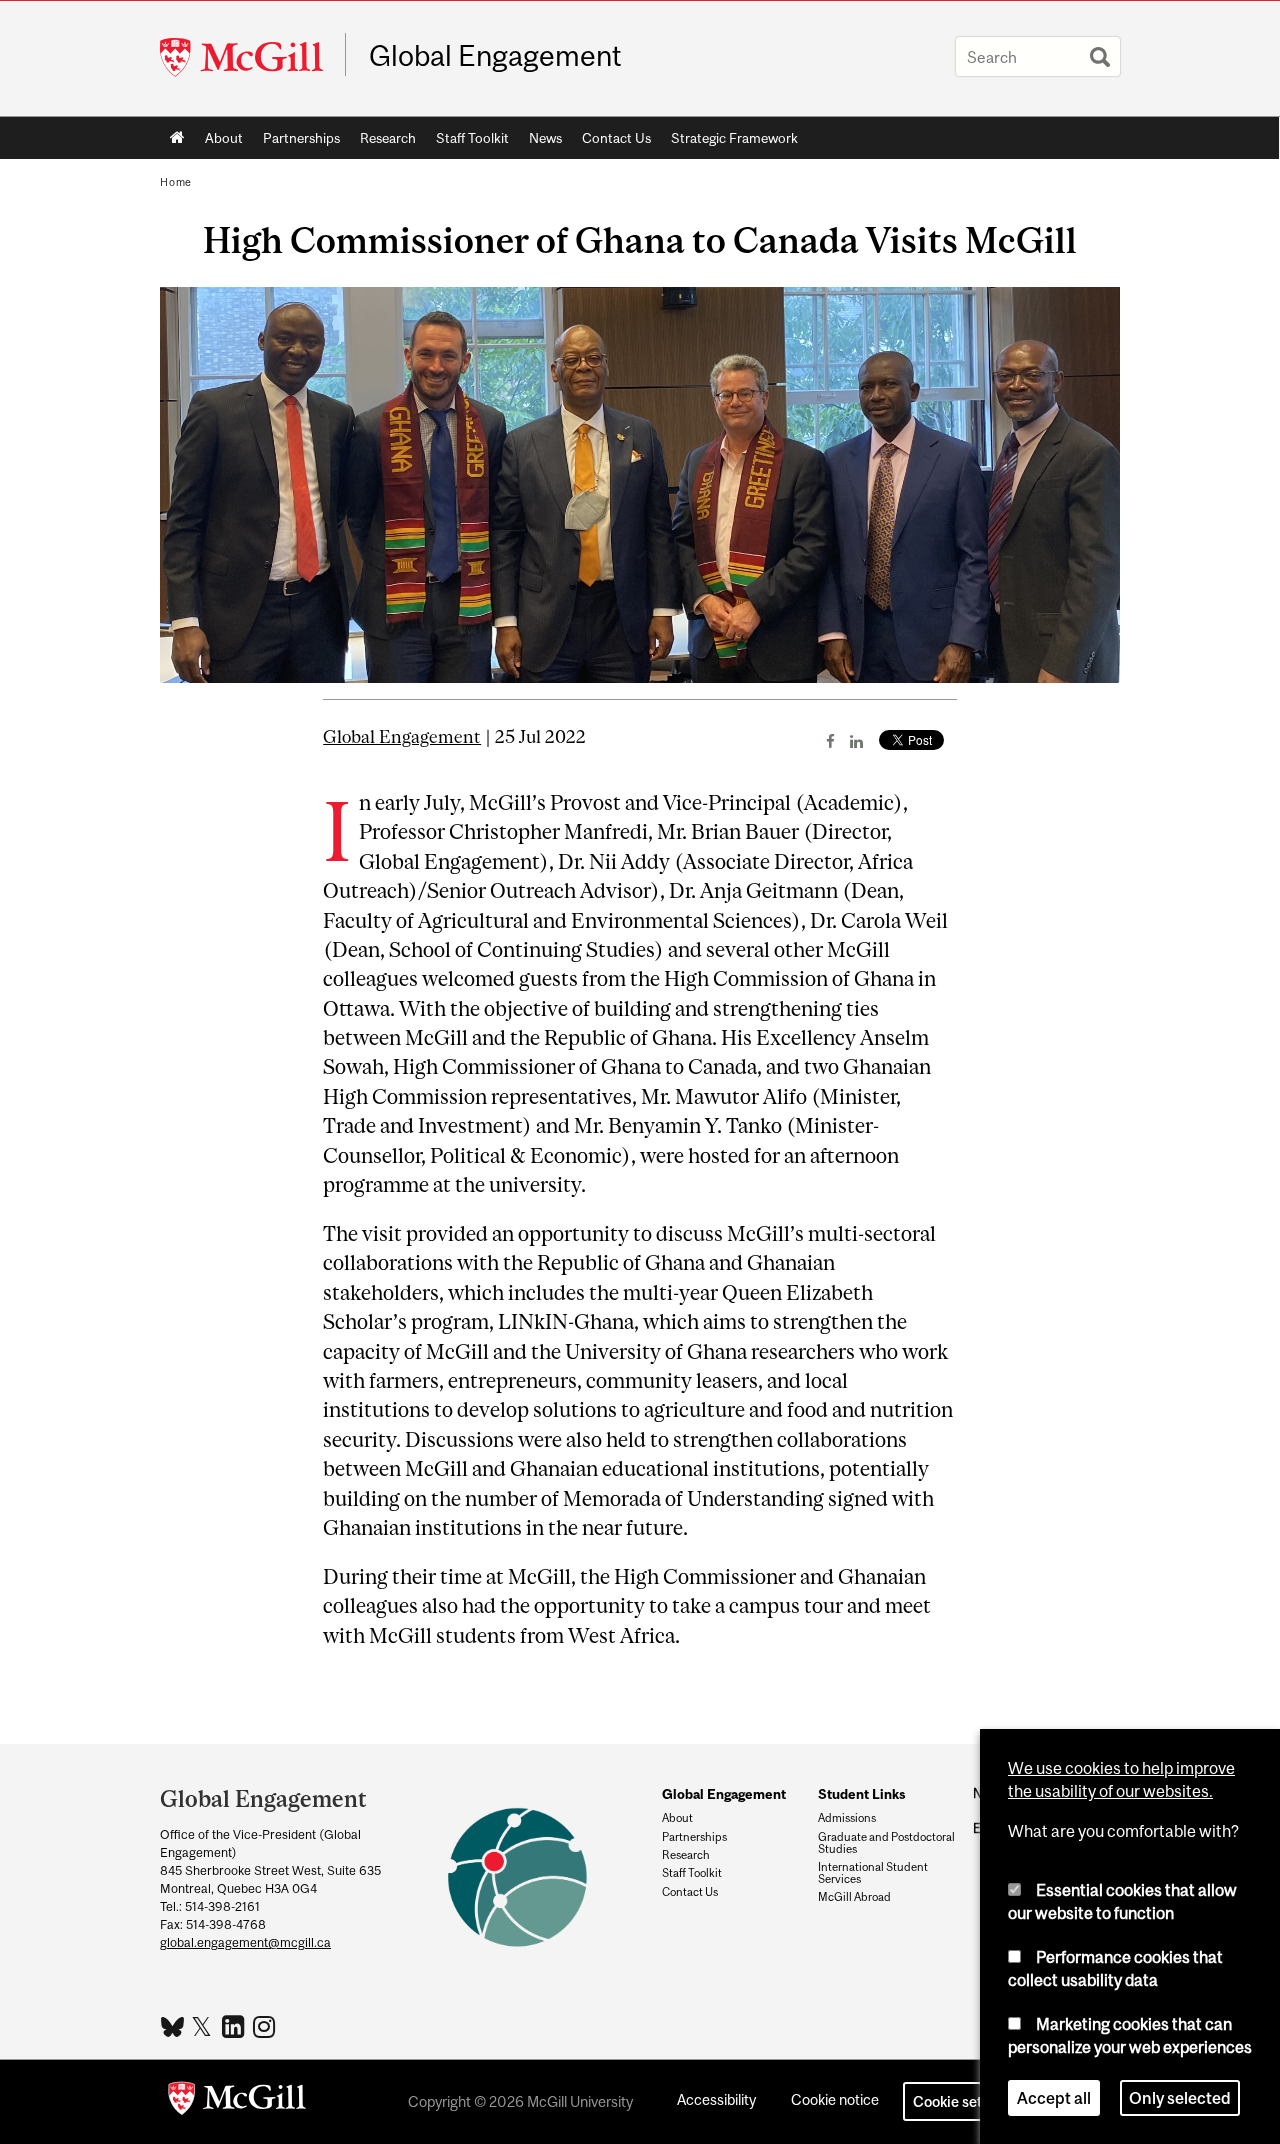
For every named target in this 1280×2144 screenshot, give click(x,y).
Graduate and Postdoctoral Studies (886, 1843)
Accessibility (716, 2099)
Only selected (1180, 2098)
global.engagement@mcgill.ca (245, 1942)
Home (177, 138)
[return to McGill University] (237, 2102)
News (545, 138)
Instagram (266, 2026)
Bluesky (173, 2025)
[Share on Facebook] (830, 741)
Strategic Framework (734, 138)
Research (383, 142)
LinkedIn (235, 2026)
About (219, 142)
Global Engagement (495, 56)
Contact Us (611, 142)
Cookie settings (964, 2101)
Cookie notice (835, 2099)
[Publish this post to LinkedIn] (856, 741)
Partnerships (296, 142)
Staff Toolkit (467, 142)
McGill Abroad (854, 1897)
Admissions (847, 1818)
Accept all (1054, 2098)
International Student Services (873, 1873)
